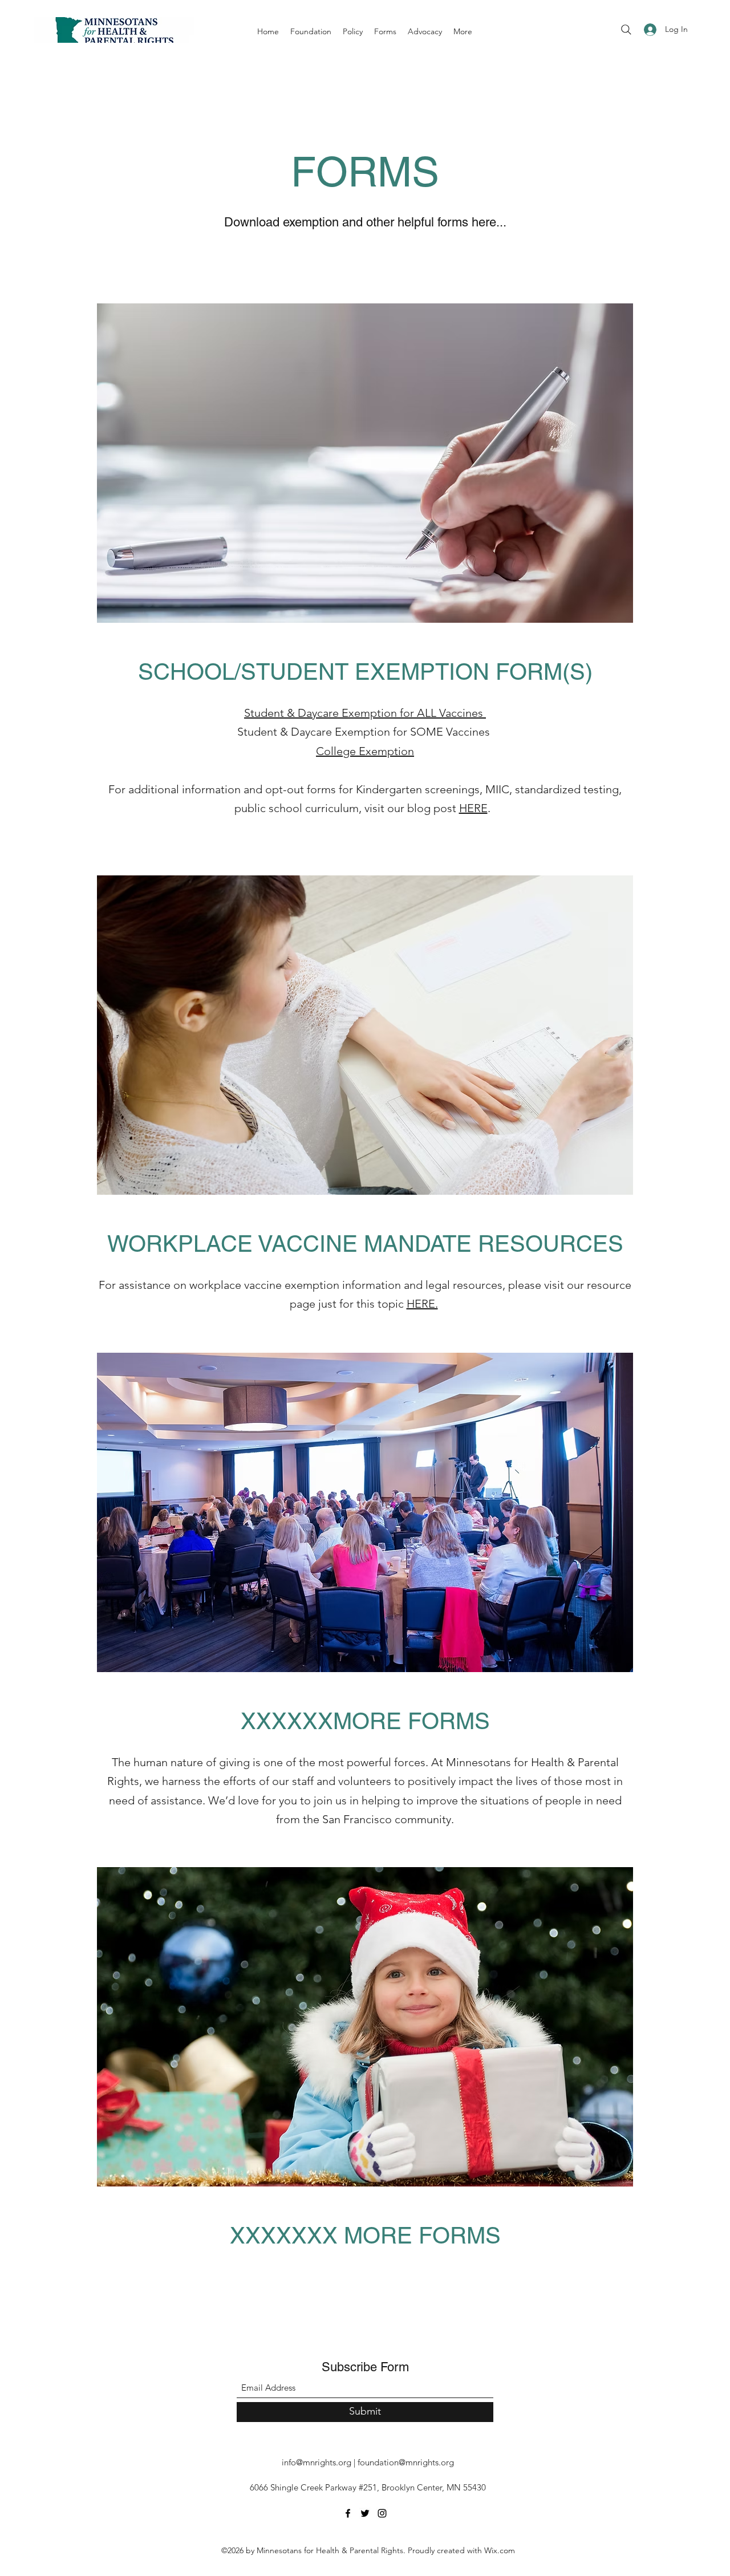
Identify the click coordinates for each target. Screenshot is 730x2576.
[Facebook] (348, 2513)
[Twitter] (365, 2513)
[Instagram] (382, 2513)
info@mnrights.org (317, 2462)
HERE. (422, 1304)
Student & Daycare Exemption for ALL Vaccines (365, 713)
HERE (473, 808)
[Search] (626, 30)
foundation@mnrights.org (406, 2462)
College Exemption (365, 751)
